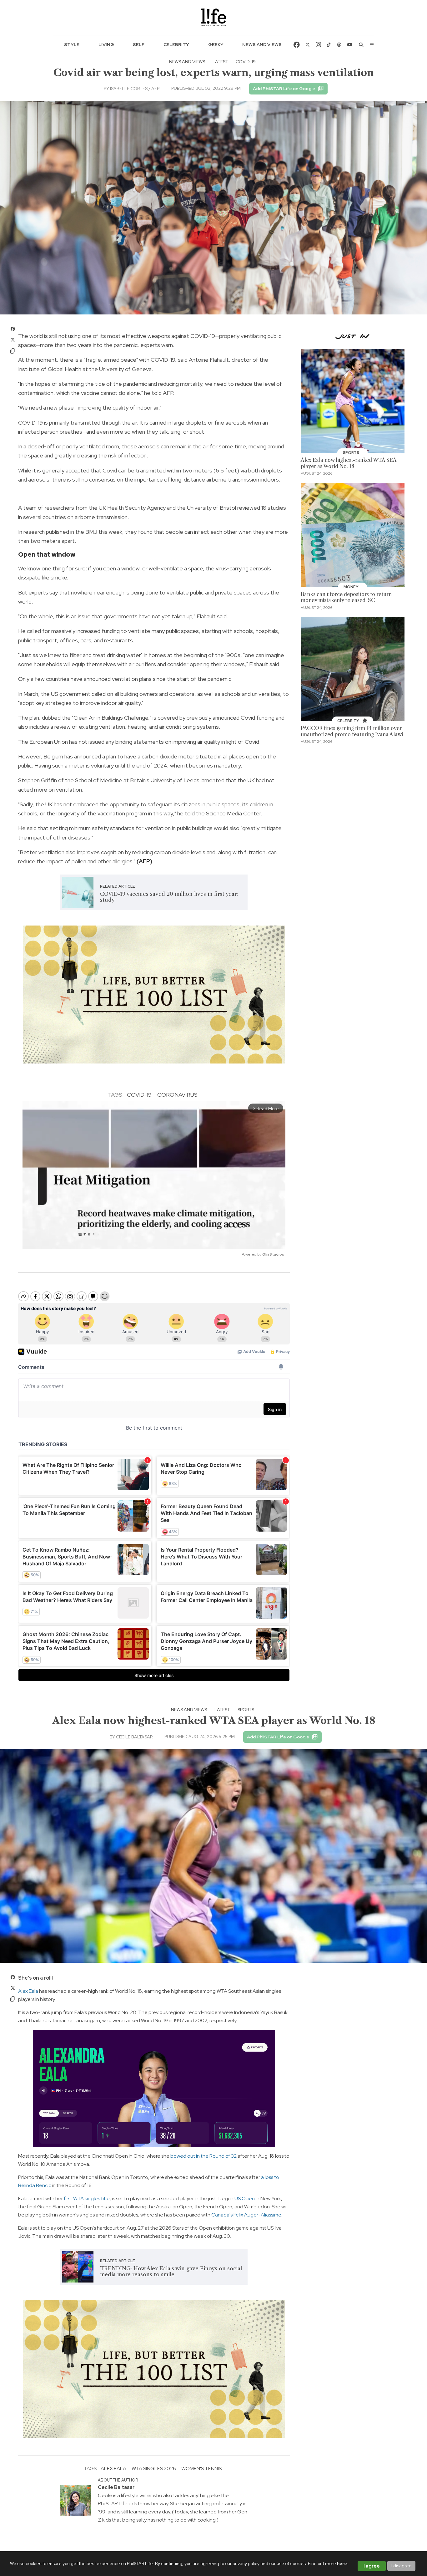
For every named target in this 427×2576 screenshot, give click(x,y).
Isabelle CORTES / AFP (135, 89)
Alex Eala (28, 1991)
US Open (245, 2199)
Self (139, 44)
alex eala (113, 2469)
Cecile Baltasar (134, 1737)
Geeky (216, 44)
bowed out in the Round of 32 (203, 2156)
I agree (372, 2566)
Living (106, 44)
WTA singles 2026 (154, 2469)
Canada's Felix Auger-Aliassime (246, 2215)
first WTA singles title (87, 2199)
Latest (220, 62)
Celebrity (176, 44)
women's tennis (201, 2469)
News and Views (262, 44)
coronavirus (177, 1095)
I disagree (402, 2566)
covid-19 (139, 1095)
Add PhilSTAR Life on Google (284, 89)
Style (72, 44)
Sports (246, 1710)
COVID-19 (246, 62)
